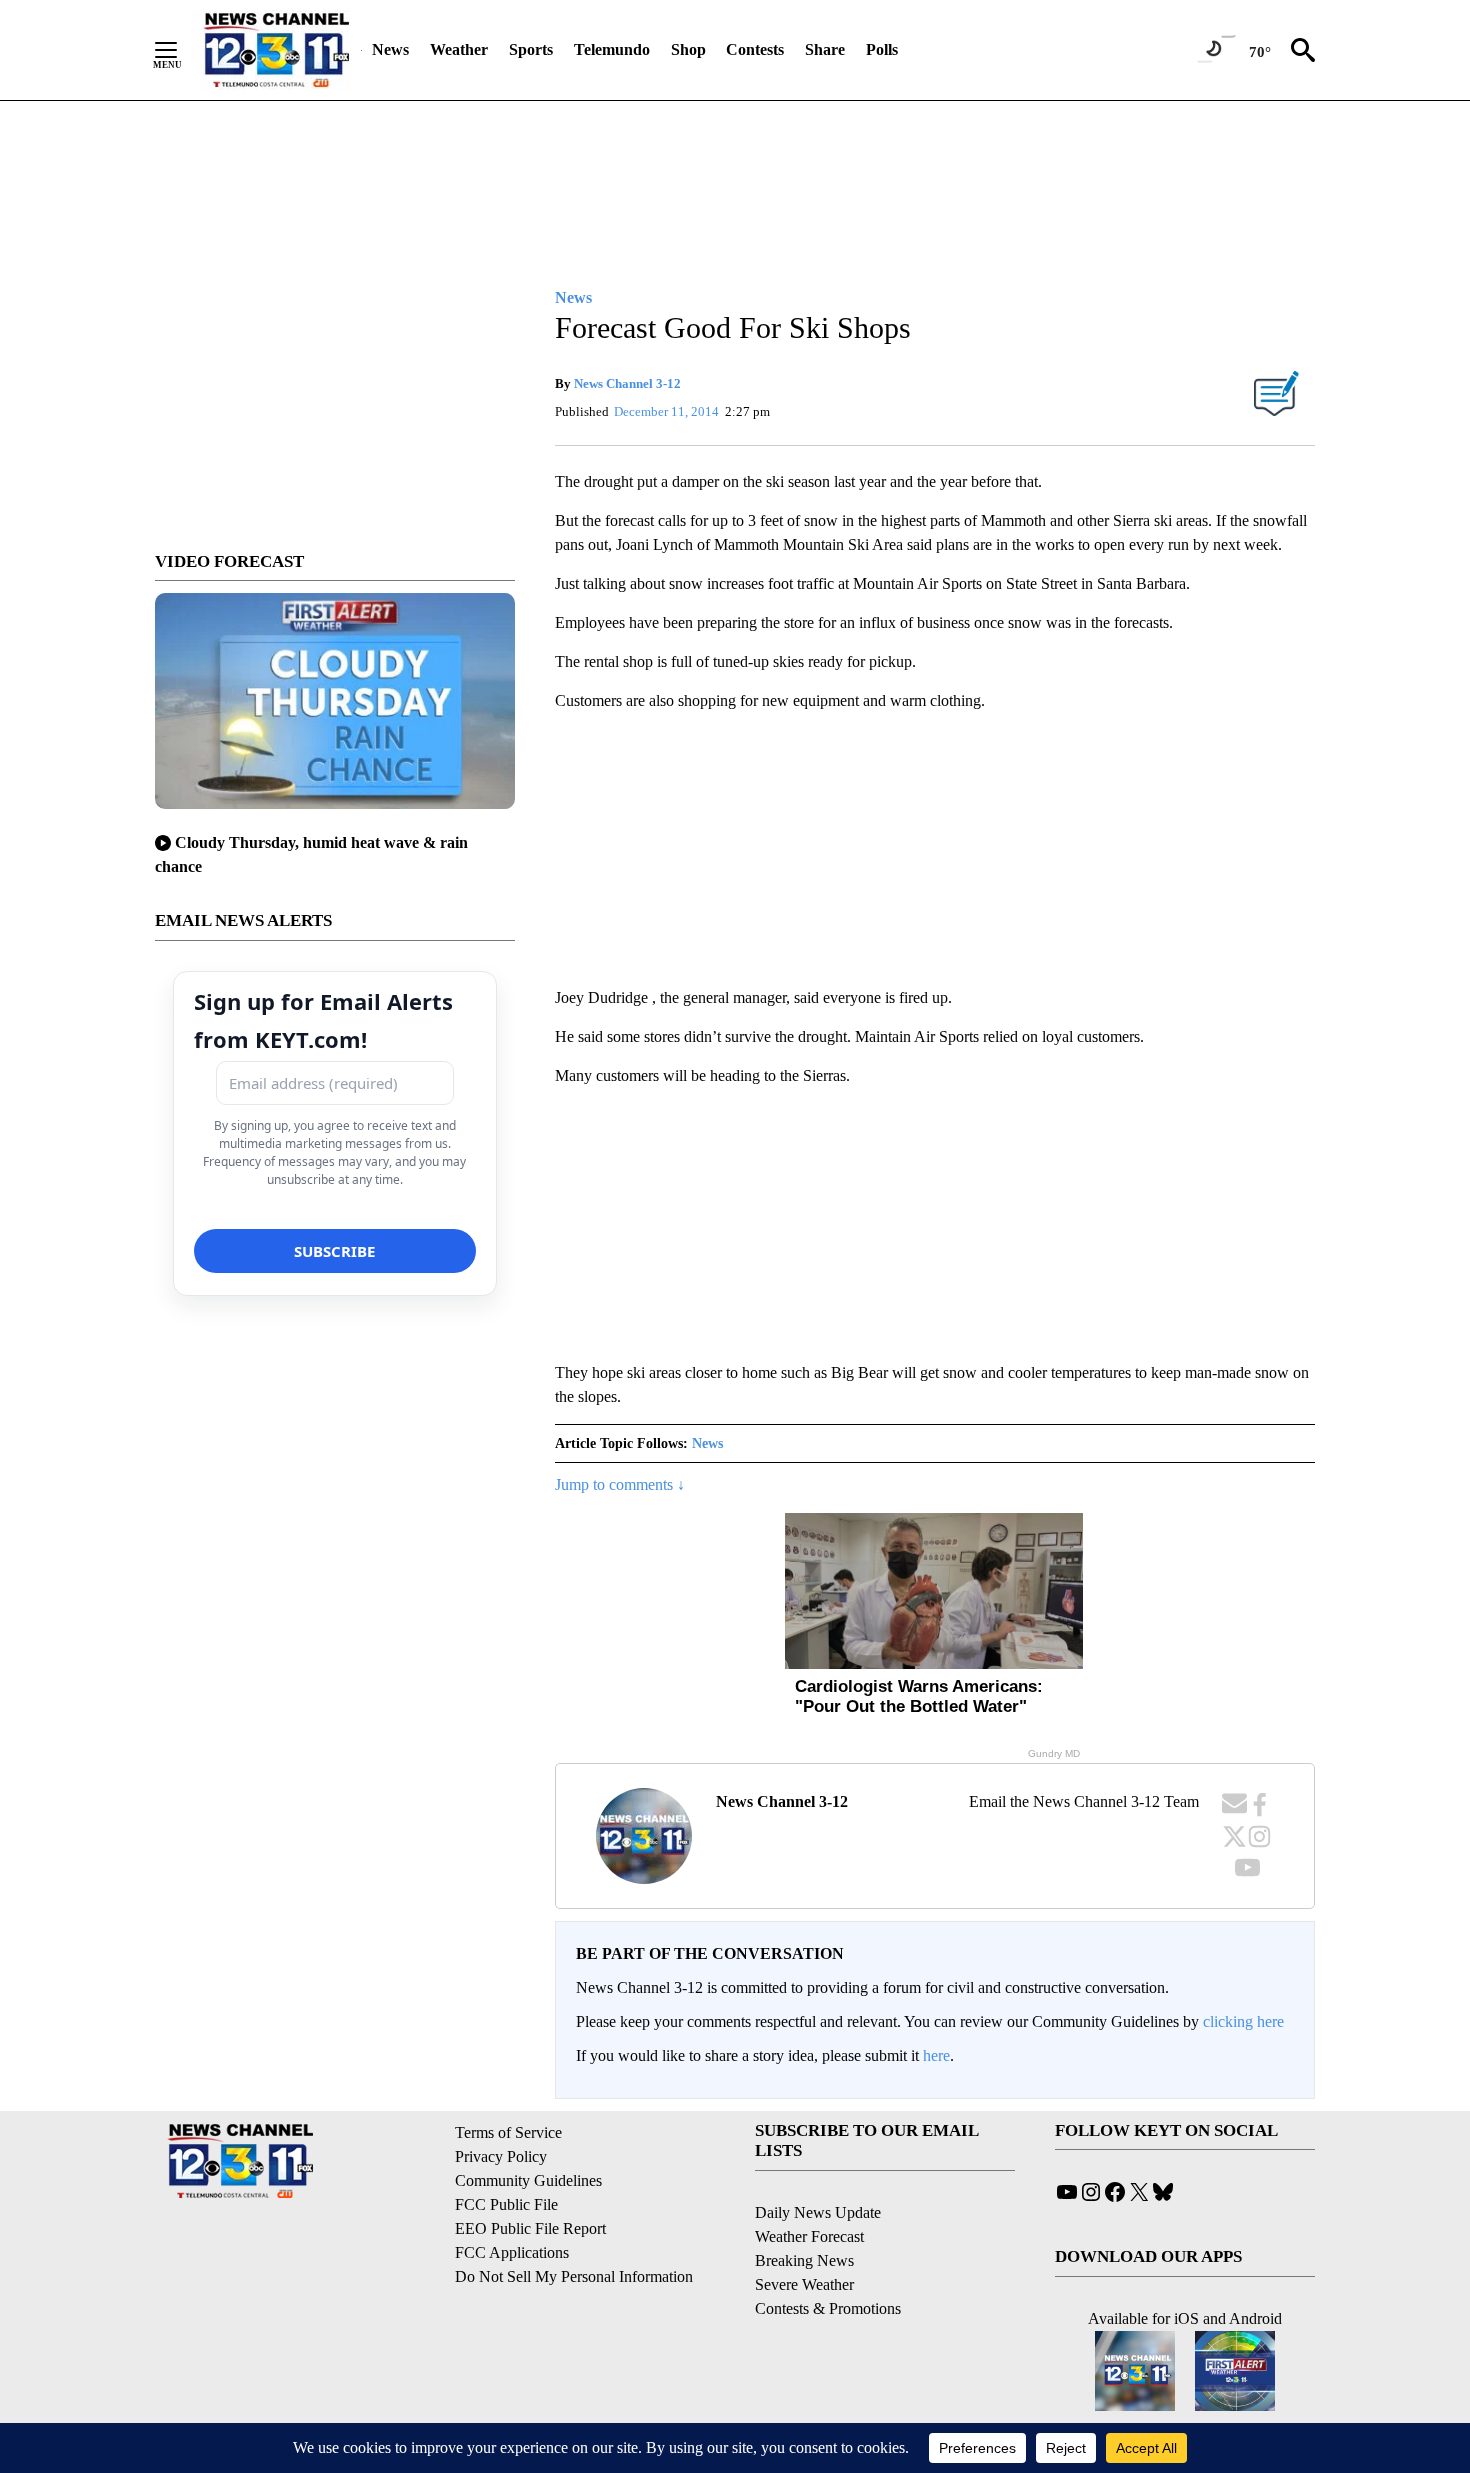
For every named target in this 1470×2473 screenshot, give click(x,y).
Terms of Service (508, 2132)
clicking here (1243, 2021)
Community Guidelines (528, 2180)
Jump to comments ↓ (620, 1484)
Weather (459, 49)
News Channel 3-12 (627, 383)
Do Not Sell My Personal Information (574, 2276)
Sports (531, 49)
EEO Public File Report (530, 2228)
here (936, 2055)
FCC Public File (506, 2204)
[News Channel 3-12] (276, 50)
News (390, 49)
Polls (882, 49)
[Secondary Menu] (181, 50)
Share (825, 49)
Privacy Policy (501, 2156)
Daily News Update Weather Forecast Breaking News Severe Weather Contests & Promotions (828, 2260)
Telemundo (612, 49)
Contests (755, 49)
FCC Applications (512, 2252)
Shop (688, 49)
